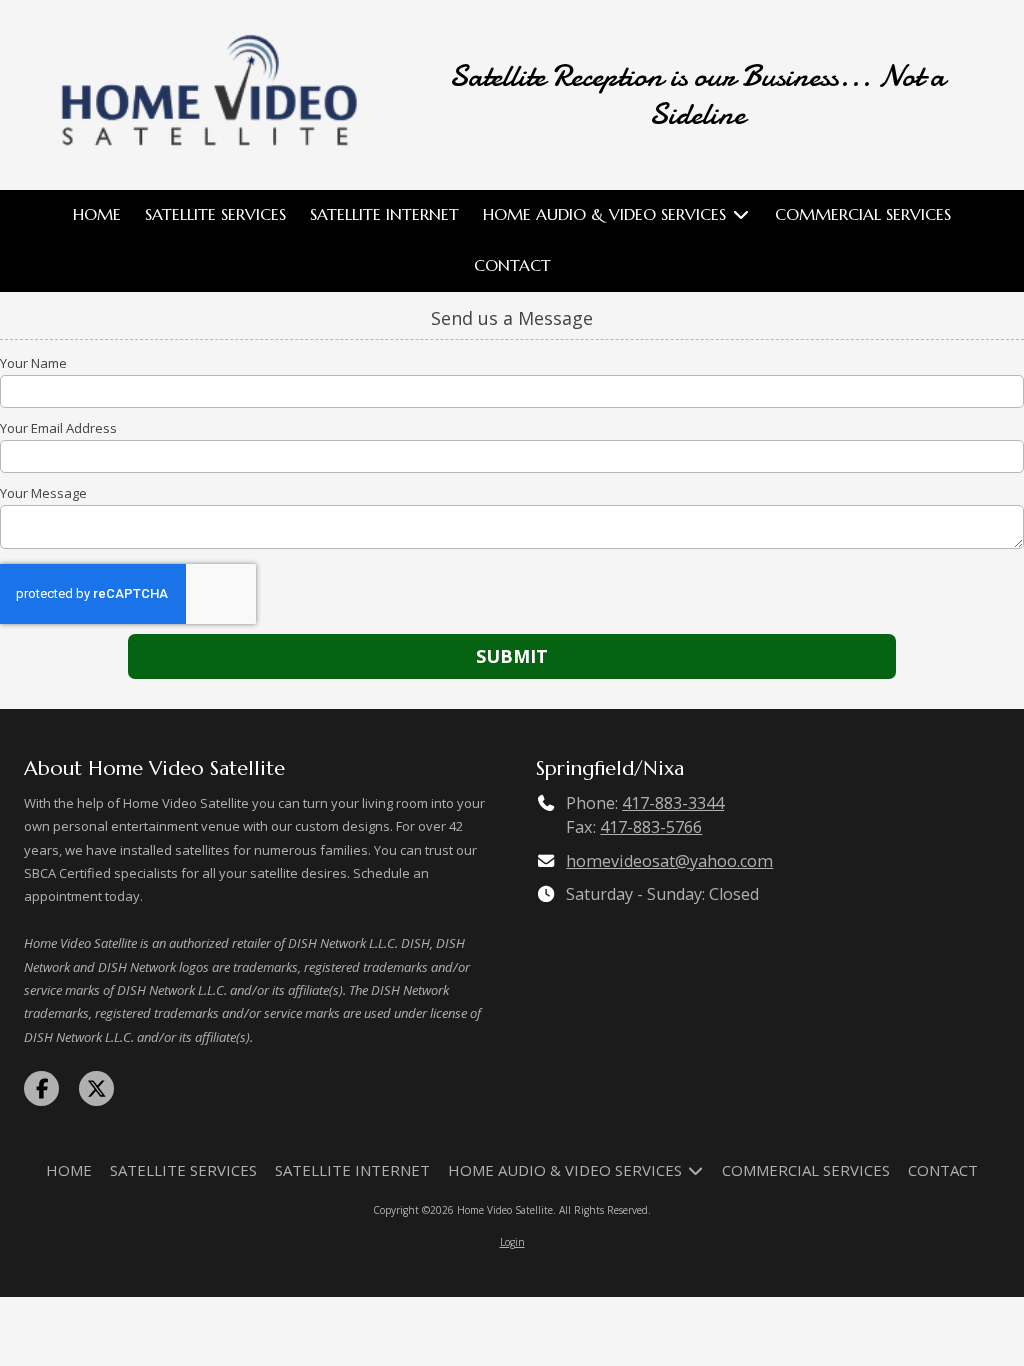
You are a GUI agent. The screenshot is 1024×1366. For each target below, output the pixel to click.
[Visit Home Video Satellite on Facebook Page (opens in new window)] (41, 1088)
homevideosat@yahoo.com (669, 861)
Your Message (43, 493)
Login (512, 1242)
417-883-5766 (651, 827)
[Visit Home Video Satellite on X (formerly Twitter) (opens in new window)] (96, 1088)
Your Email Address (58, 428)
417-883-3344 (673, 803)
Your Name (33, 363)
